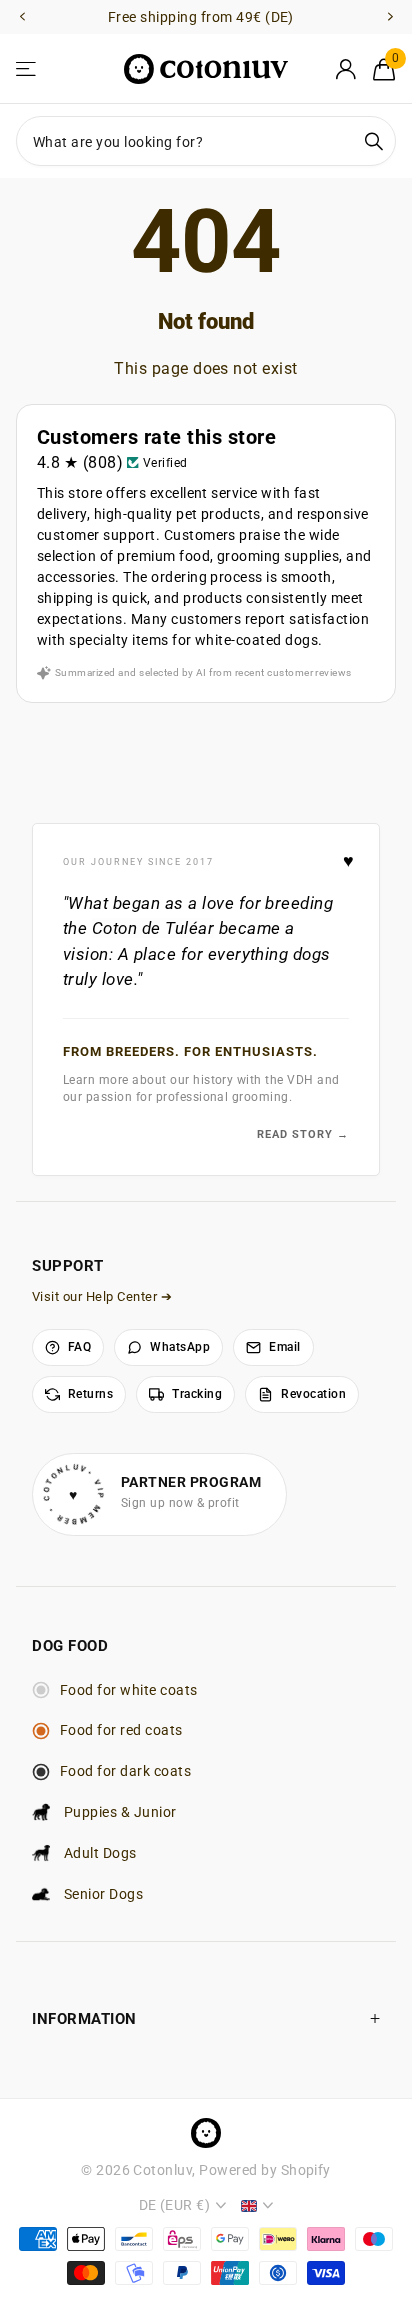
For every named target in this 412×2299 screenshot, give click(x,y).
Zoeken (374, 141)
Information (84, 2019)
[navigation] (22, 17)
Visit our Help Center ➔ (102, 1296)
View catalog (27, 69)
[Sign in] (345, 69)
